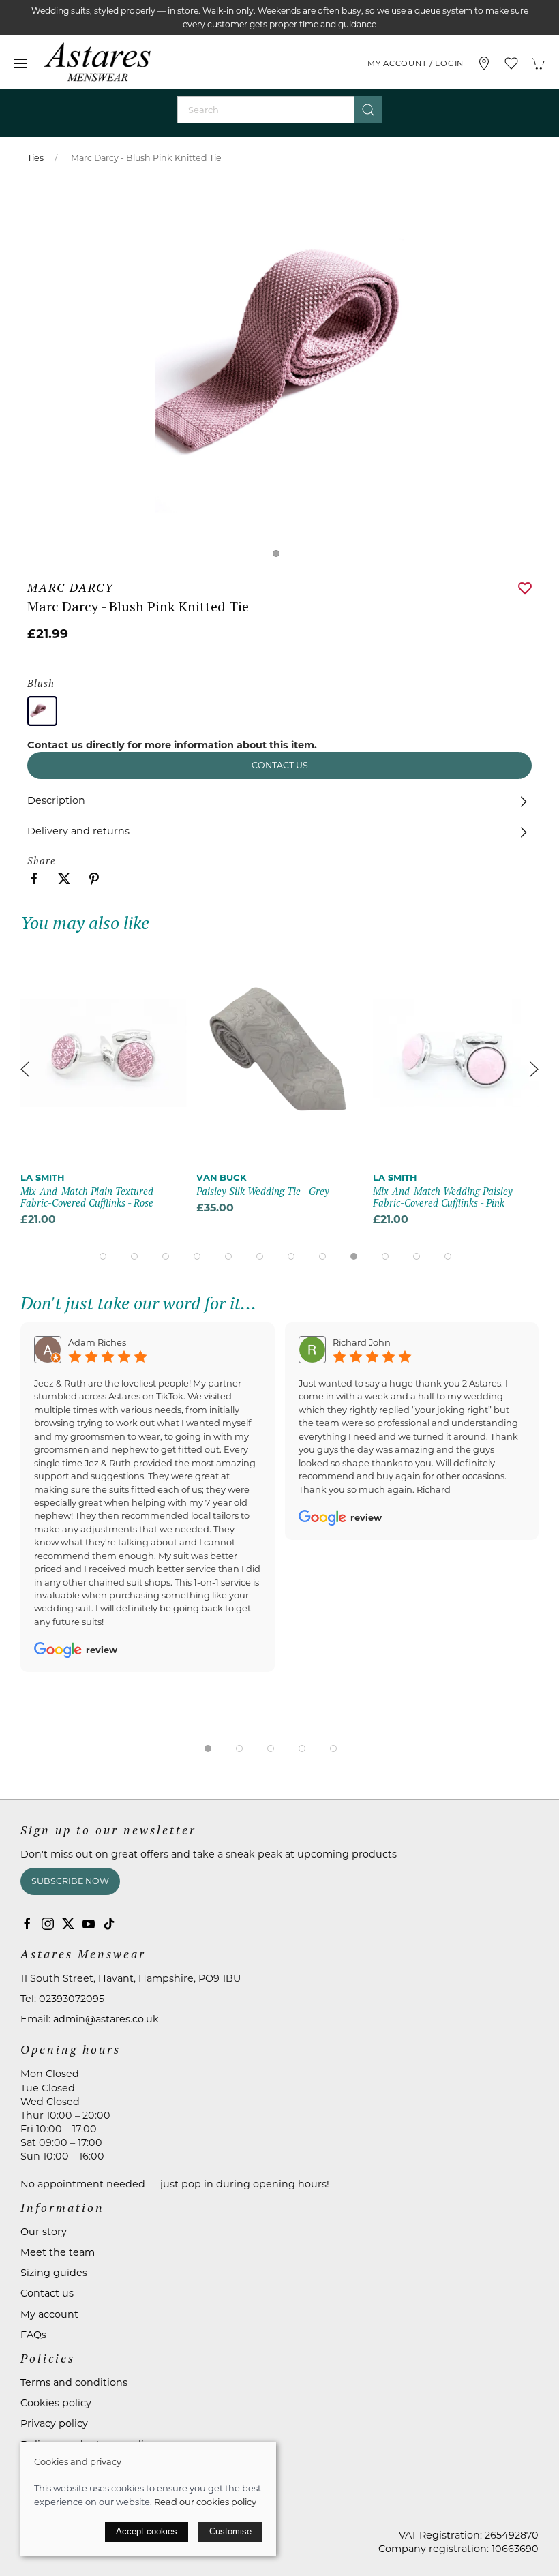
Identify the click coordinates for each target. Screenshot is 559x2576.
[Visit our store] (484, 63)
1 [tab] (279, 557)
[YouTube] (89, 1924)
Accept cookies (147, 2531)
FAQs (33, 2335)
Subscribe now (70, 1881)
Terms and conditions (74, 2382)
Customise (230, 2531)
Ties (35, 158)
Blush (41, 683)
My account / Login (416, 63)
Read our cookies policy (205, 2502)
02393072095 (72, 1999)
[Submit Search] (368, 110)
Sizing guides (54, 2273)
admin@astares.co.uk (106, 2019)
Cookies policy (56, 2403)
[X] (68, 1924)
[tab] (103, 1256)
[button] (20, 63)
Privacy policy (54, 2423)
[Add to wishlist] (167, 961)
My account (49, 2314)
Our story (44, 2232)
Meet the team (58, 2252)
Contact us (280, 765)
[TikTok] (109, 1924)
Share (42, 861)
